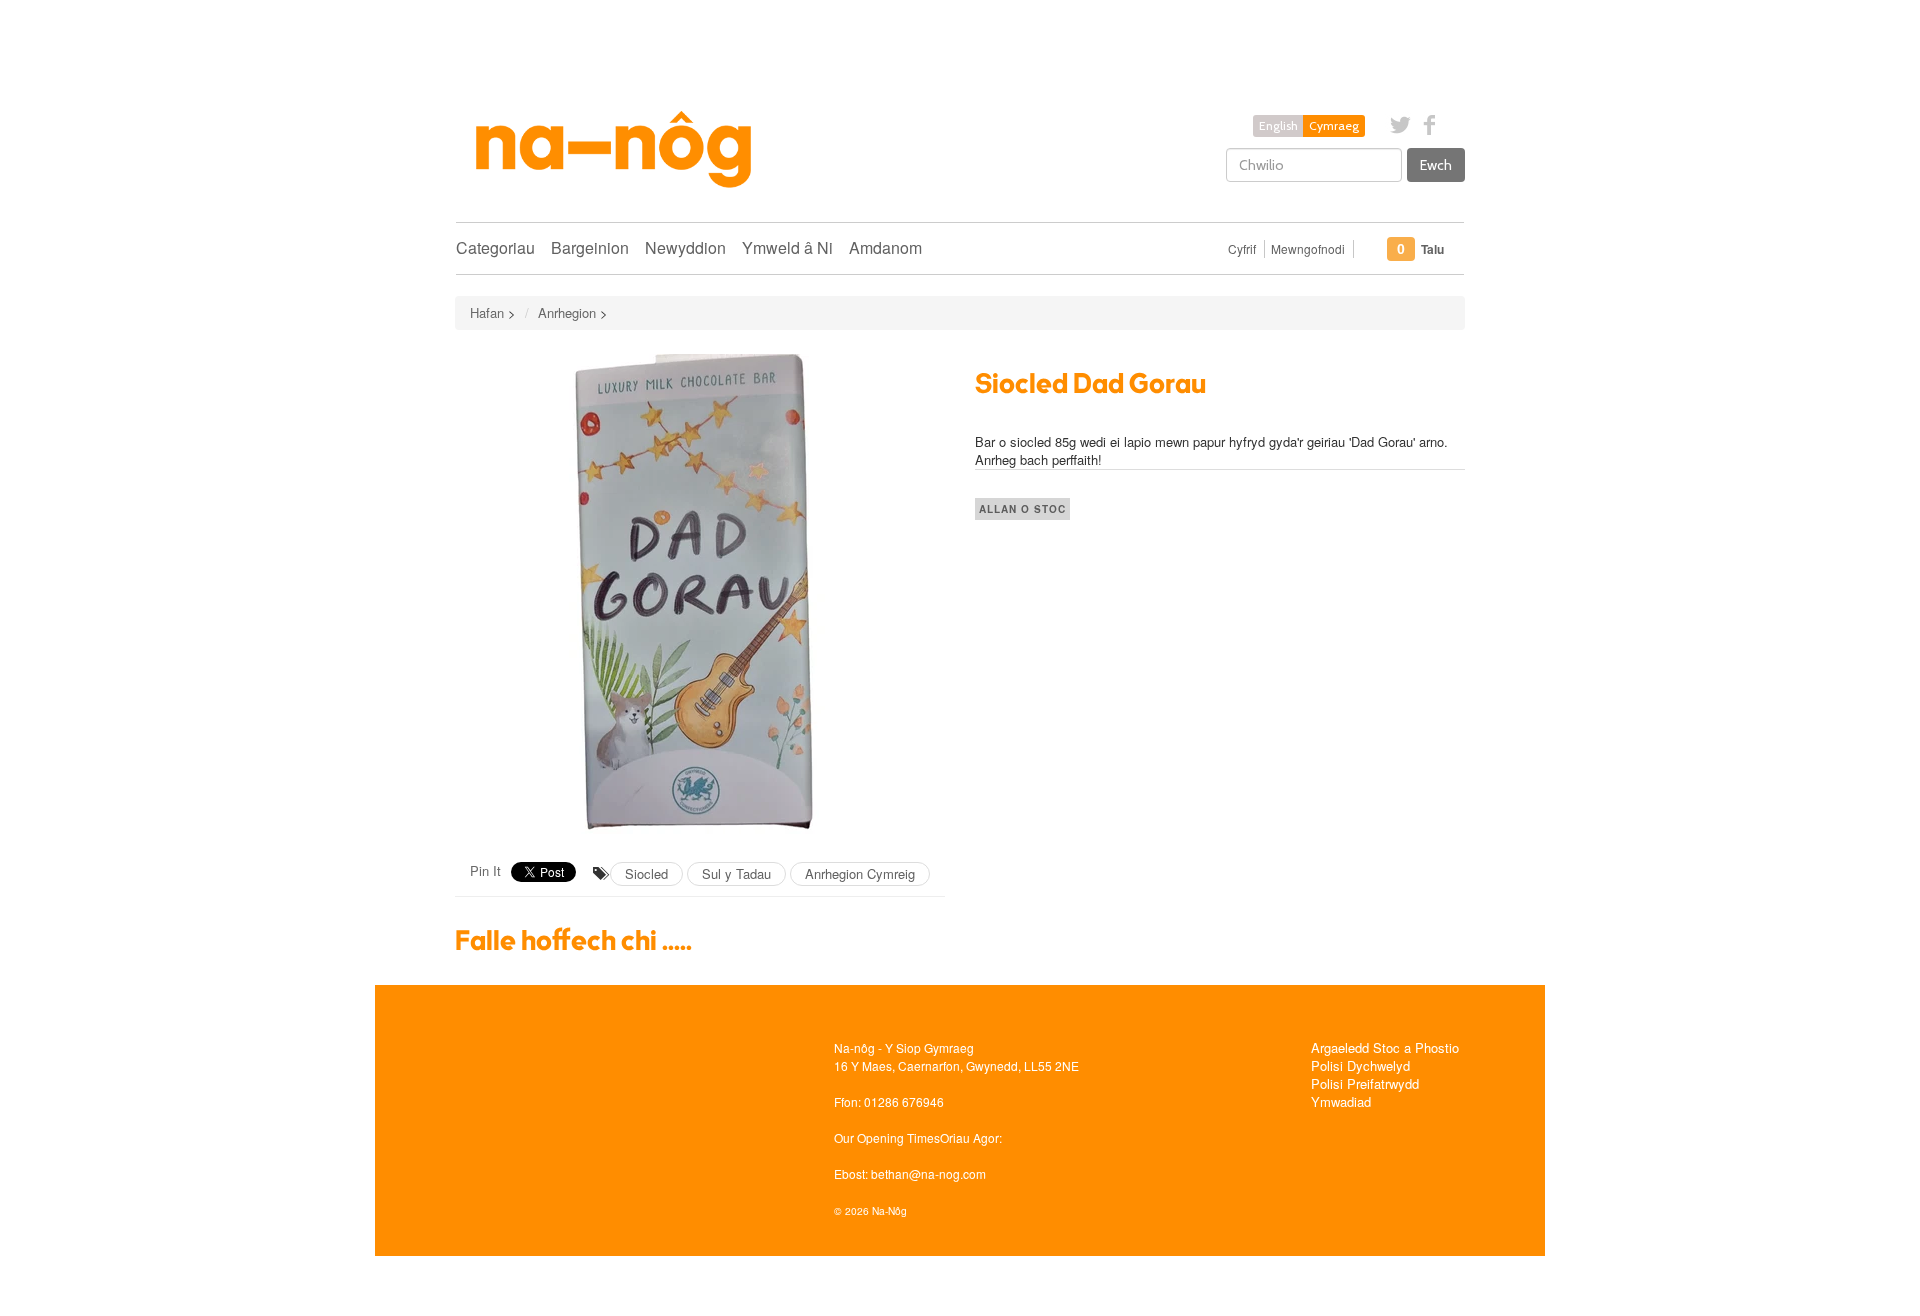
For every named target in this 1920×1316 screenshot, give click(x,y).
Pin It (485, 870)
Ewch (1436, 165)
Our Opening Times (887, 1137)
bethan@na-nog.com (928, 1173)
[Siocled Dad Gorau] (700, 594)
